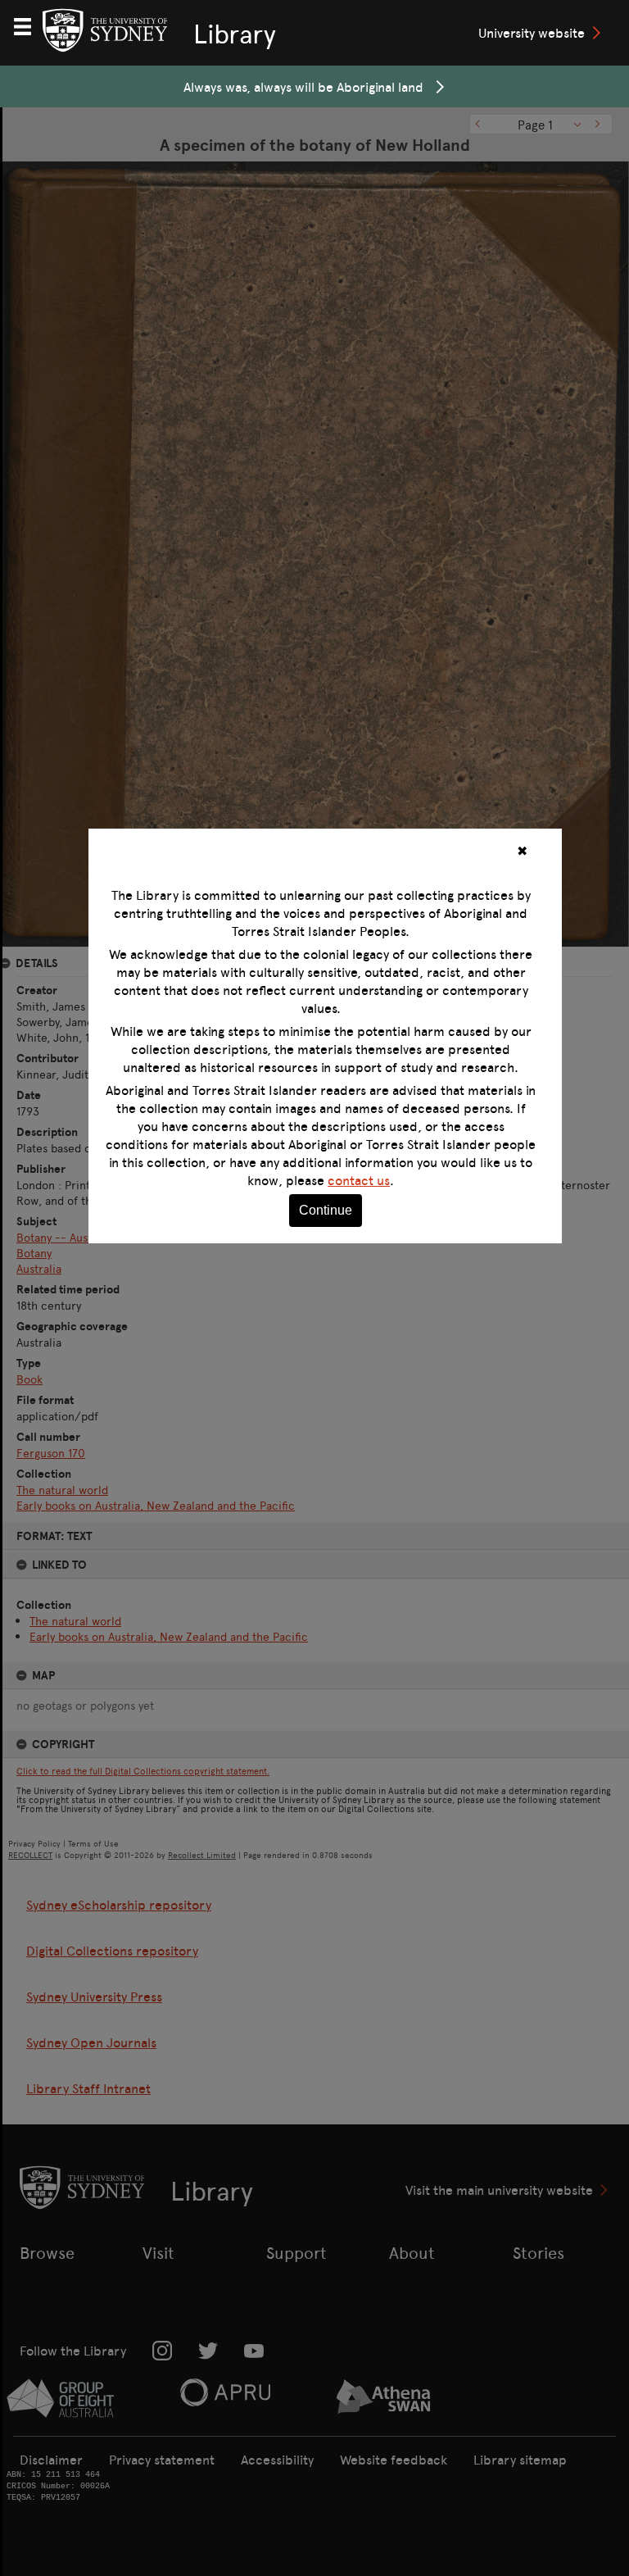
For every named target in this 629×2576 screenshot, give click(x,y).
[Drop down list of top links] (29, 25)
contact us (359, 1180)
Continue (326, 1210)
